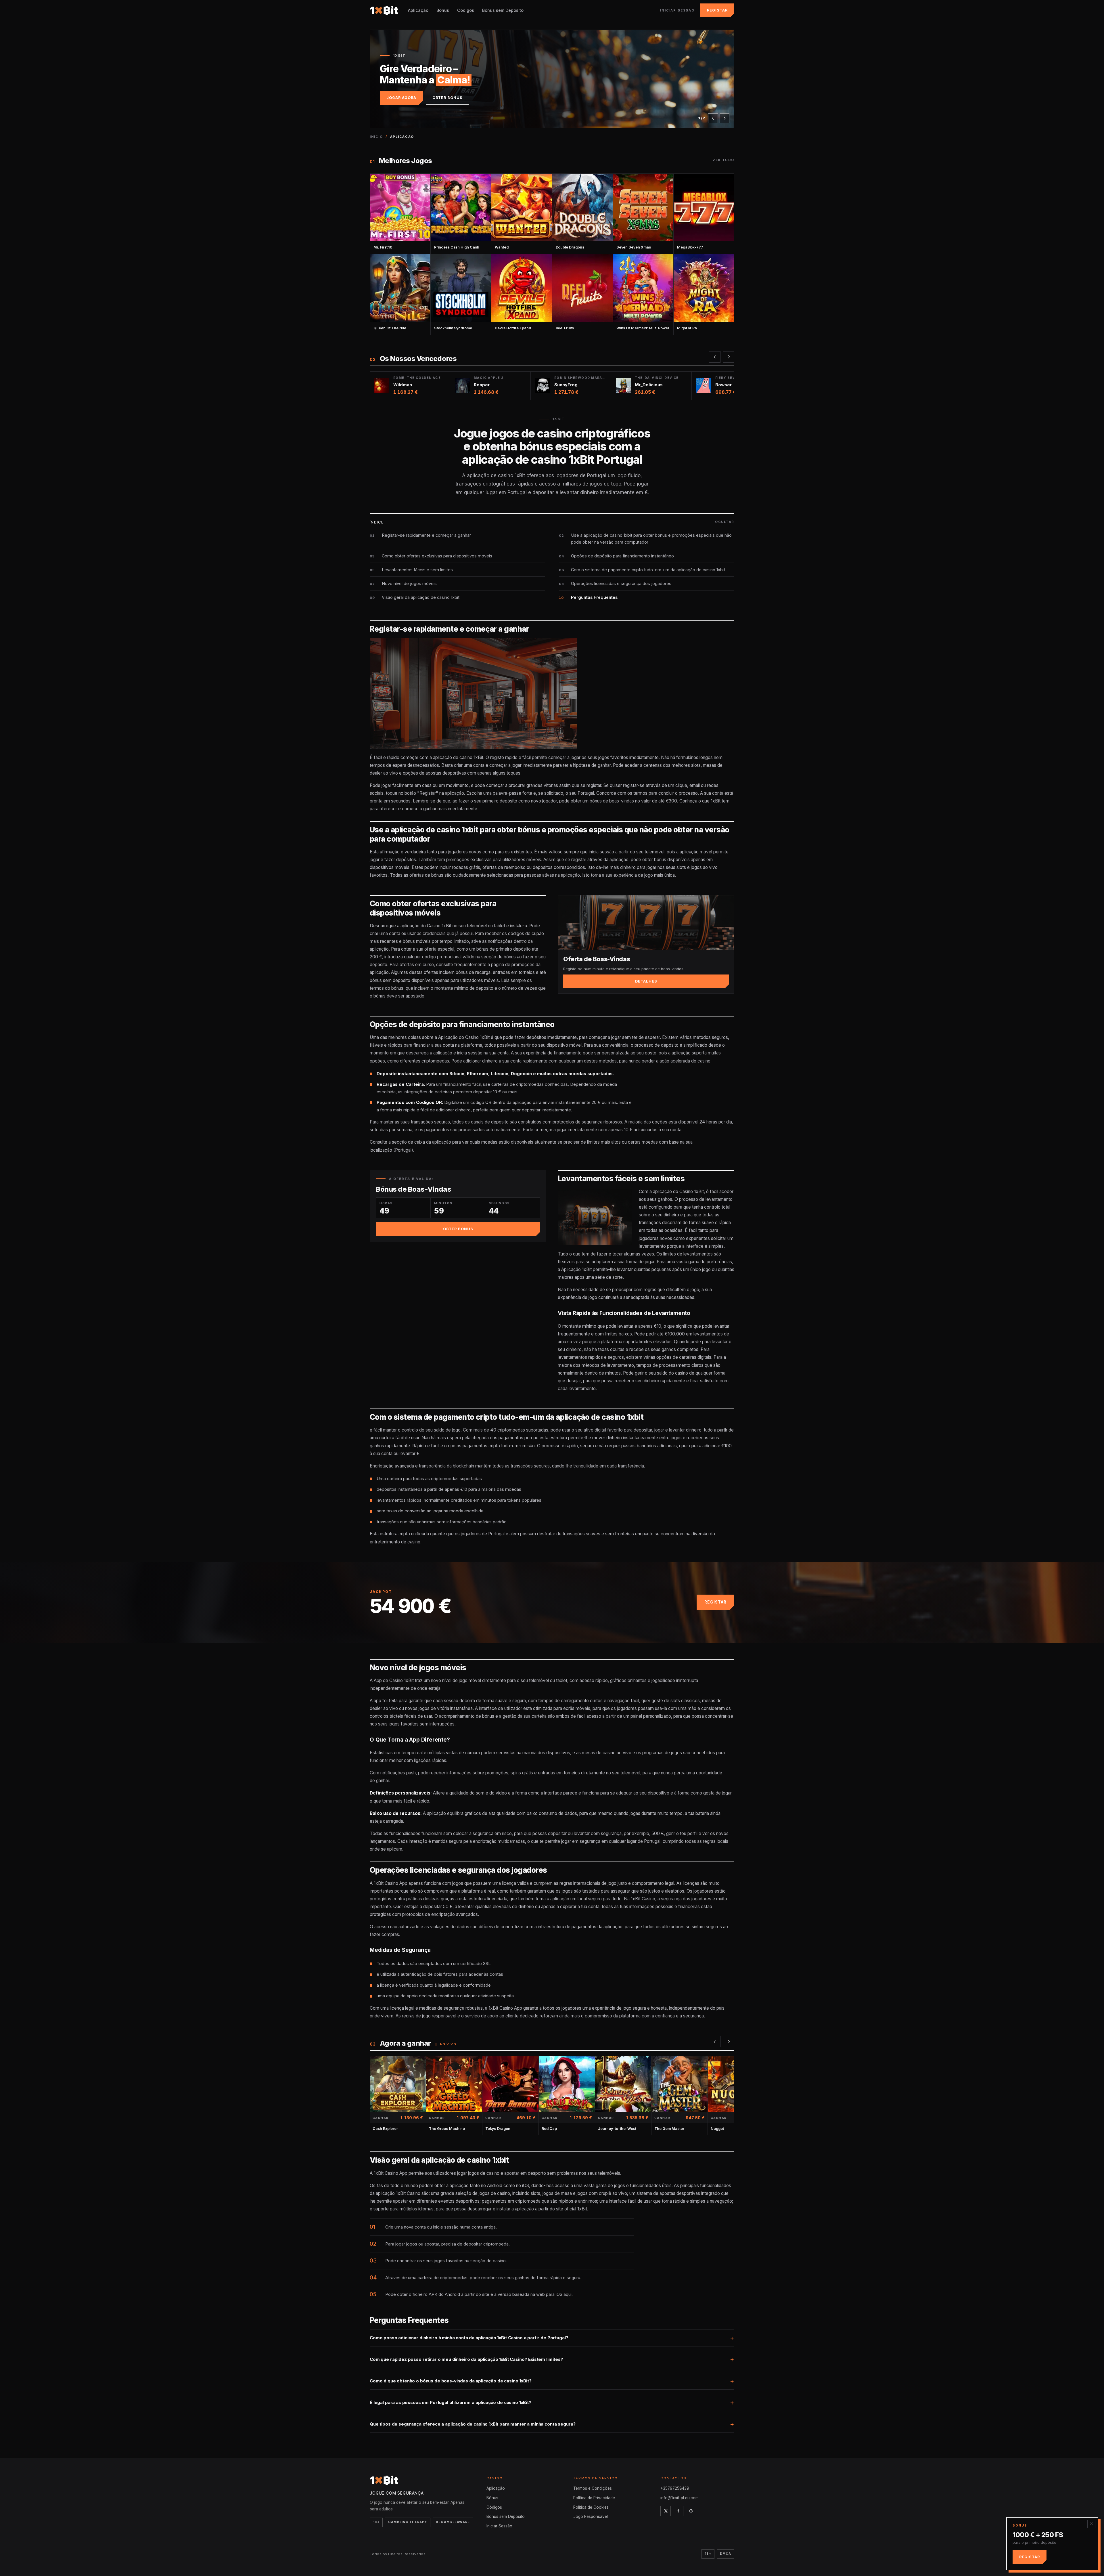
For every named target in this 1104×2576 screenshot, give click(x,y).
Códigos (466, 10)
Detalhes (646, 981)
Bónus (443, 10)
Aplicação (418, 10)
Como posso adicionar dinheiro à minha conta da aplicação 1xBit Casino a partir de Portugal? (469, 2338)
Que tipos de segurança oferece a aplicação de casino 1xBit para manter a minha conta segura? (473, 2424)
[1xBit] (384, 10)
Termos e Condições (593, 2488)
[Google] (691, 2511)
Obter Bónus (447, 98)
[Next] (724, 118)
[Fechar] (1091, 2524)
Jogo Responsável (591, 2516)
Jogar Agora (401, 98)
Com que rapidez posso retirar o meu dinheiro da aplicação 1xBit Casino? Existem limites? (466, 2359)
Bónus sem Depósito (503, 10)
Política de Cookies (591, 2507)
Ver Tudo (723, 160)
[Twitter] (666, 2511)
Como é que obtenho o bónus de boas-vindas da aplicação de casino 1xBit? (451, 2381)
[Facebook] (678, 2511)
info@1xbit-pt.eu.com (680, 2498)
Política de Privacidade (594, 2498)
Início (376, 137)
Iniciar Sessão (677, 10)
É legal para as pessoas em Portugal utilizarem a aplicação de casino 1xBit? (451, 2402)
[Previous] (713, 118)
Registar (717, 10)
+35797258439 (675, 2488)
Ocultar (725, 522)
